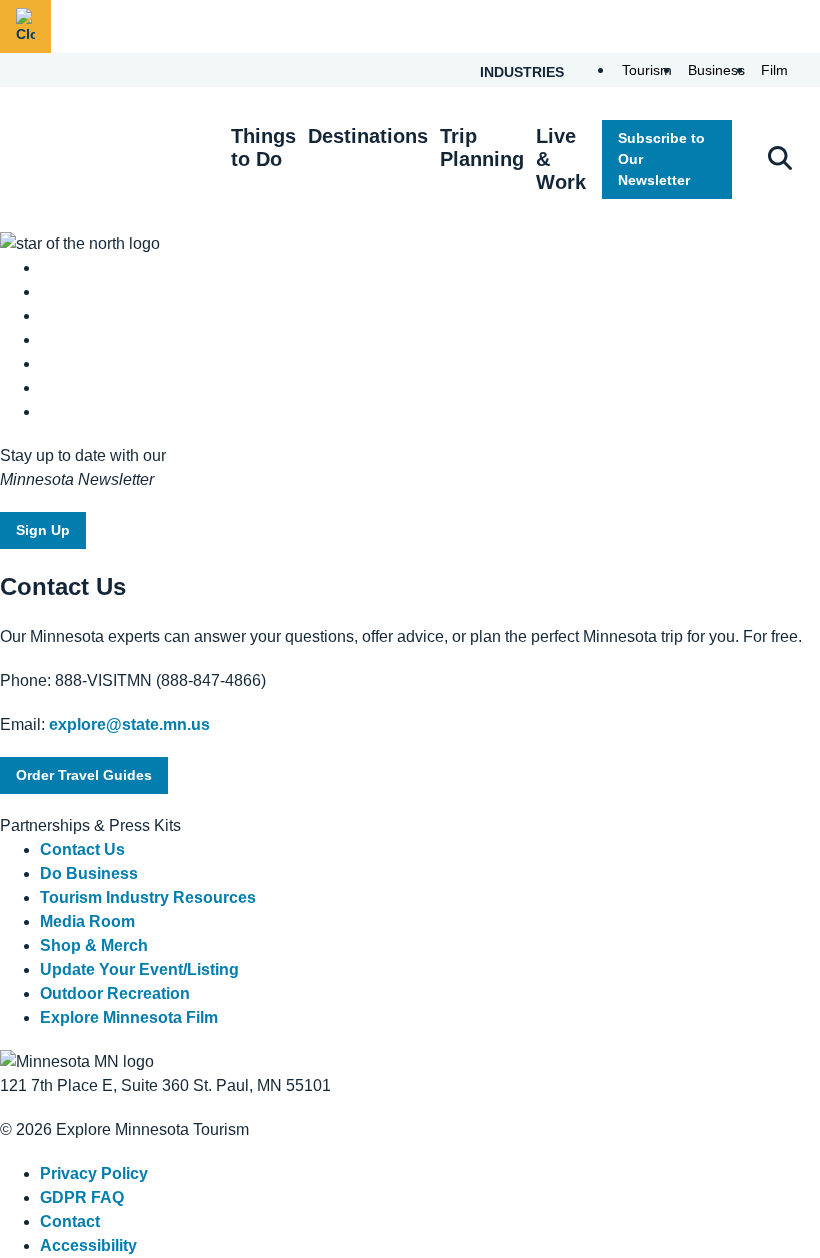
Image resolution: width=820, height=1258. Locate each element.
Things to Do (263, 147)
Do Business (89, 873)
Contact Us (82, 849)
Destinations (368, 136)
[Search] (780, 160)
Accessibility (88, 1245)
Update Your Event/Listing (139, 969)
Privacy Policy (94, 1173)
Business (716, 70)
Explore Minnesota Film (129, 1017)
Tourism (647, 70)
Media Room (87, 921)
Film (774, 70)
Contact (70, 1221)
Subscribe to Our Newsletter (661, 159)
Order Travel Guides (84, 775)
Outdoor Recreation (115, 993)
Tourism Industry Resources (148, 897)
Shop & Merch (94, 945)
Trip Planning (482, 147)
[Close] (25, 26)
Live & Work (561, 159)
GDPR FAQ (82, 1197)
